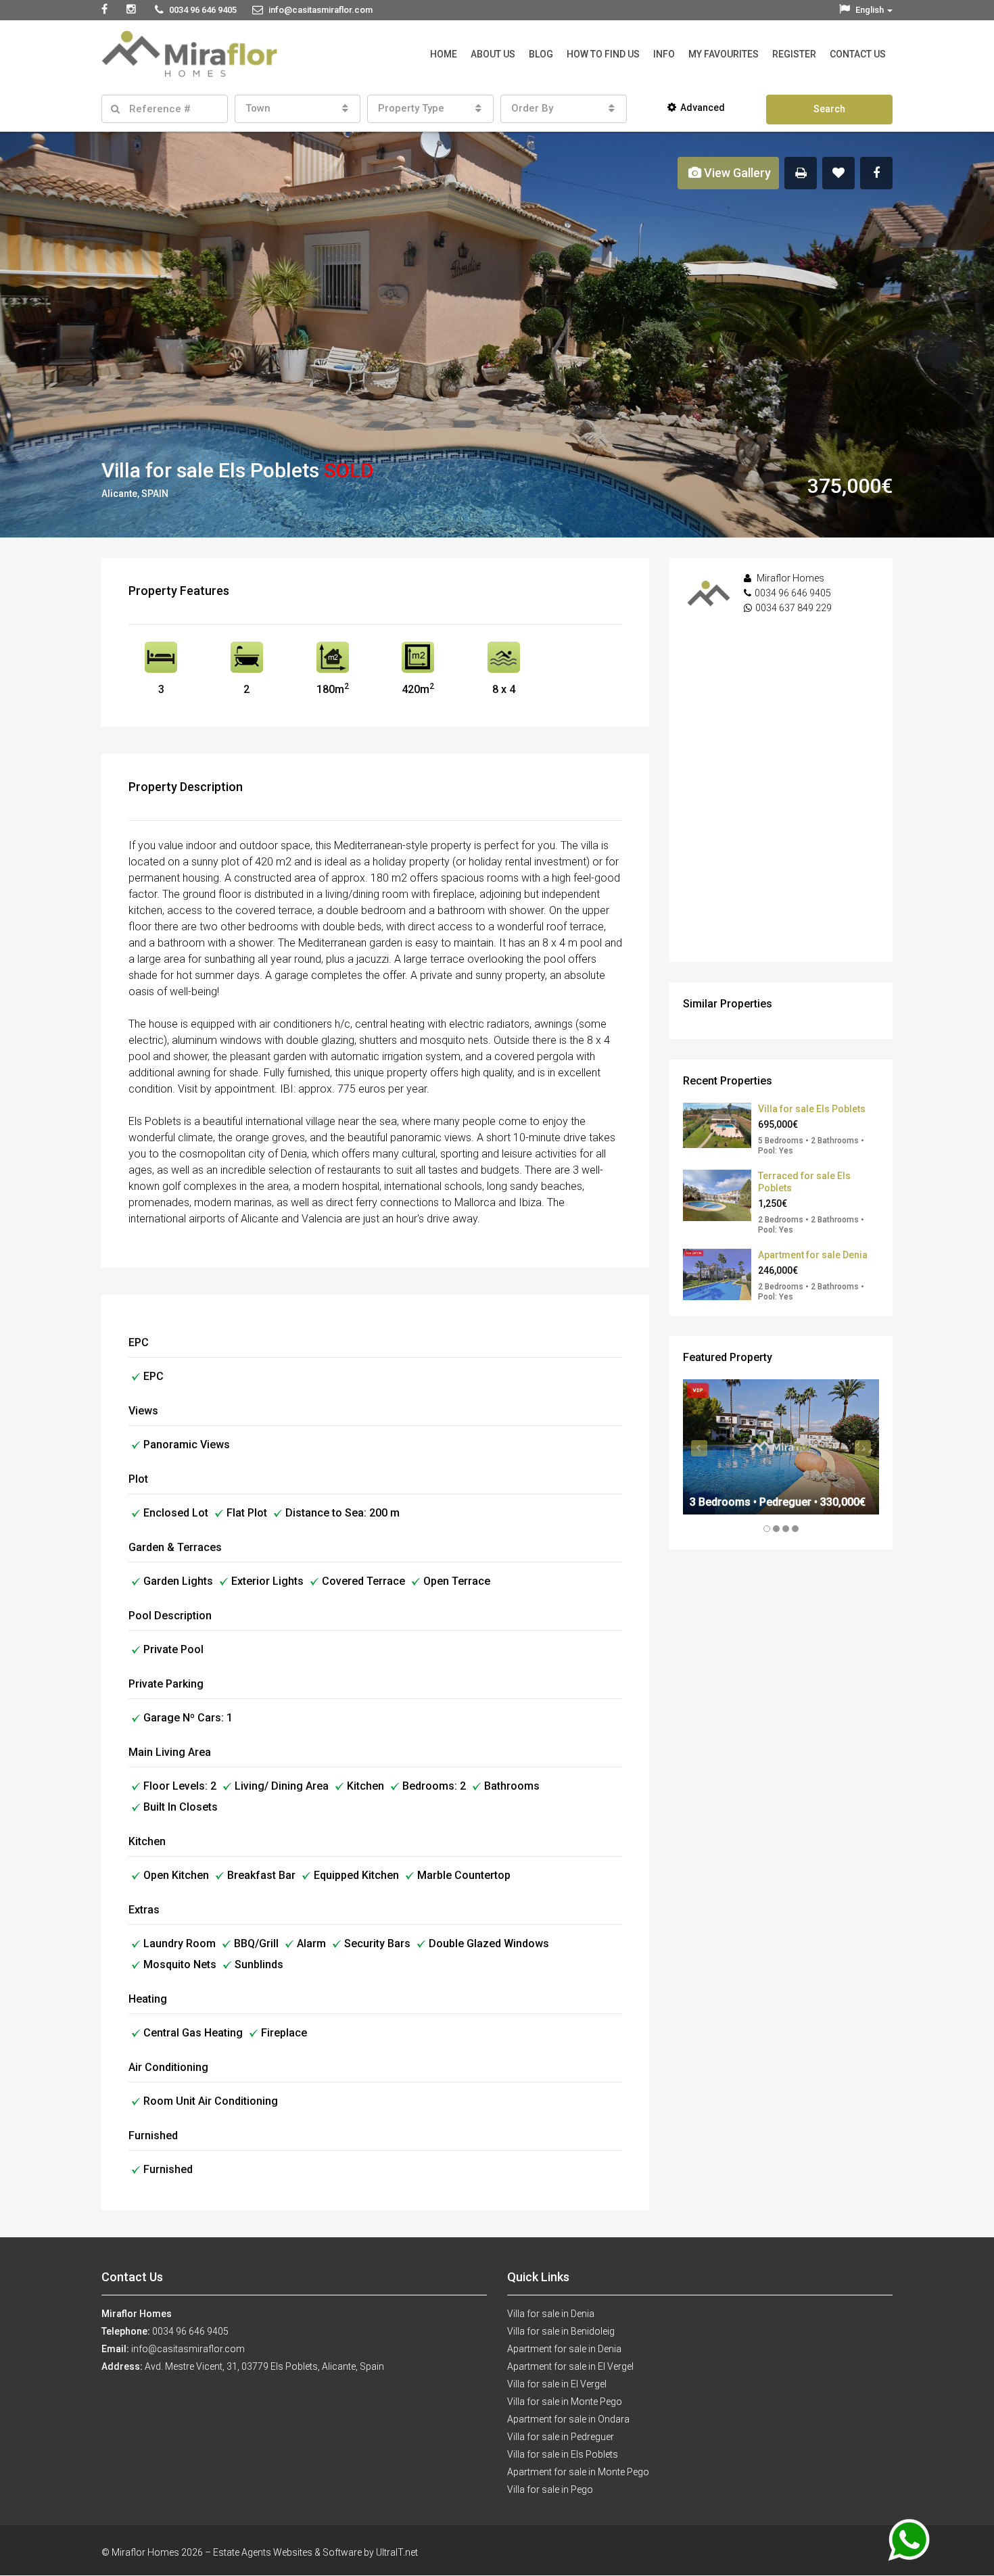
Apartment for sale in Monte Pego (578, 2472)
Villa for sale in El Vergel (557, 2384)
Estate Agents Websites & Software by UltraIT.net (315, 2552)
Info (664, 54)
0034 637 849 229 (794, 608)
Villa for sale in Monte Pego (565, 2402)
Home (444, 54)
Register (794, 54)
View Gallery (736, 173)
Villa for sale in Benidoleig (561, 2331)
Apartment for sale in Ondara (568, 2419)
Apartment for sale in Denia (564, 2349)
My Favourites (724, 54)
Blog (541, 54)
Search (829, 109)
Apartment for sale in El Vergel (570, 2366)
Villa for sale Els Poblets (812, 1109)
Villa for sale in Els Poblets (563, 2454)
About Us (493, 54)
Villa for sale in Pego (550, 2489)
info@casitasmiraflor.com (188, 2349)
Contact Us (858, 54)
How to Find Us (603, 54)
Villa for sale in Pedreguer (561, 2437)
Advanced (703, 108)
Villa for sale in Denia (551, 2314)
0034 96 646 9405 (793, 593)
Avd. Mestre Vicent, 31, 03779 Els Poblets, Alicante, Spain (264, 2366)
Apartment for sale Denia (813, 1255)
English (870, 10)
